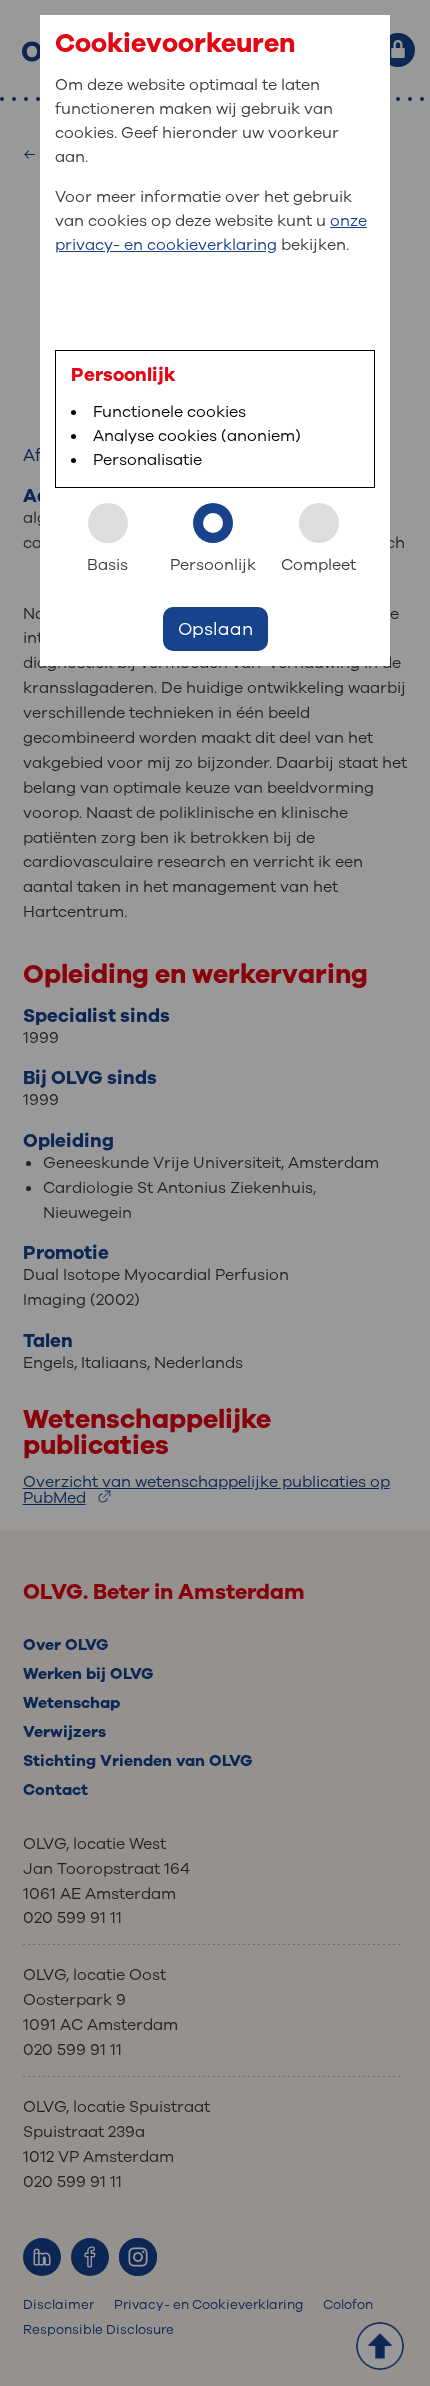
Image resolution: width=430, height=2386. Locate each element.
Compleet (318, 565)
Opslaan (215, 629)
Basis (107, 565)
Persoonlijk (213, 565)
